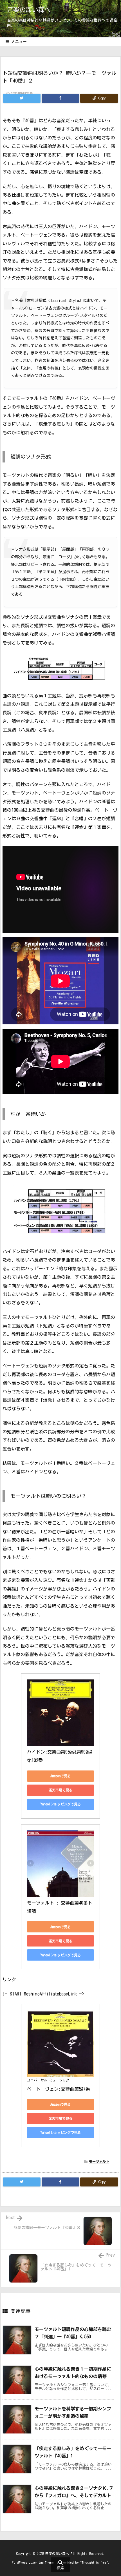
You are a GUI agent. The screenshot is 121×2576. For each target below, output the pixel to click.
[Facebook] (60, 98)
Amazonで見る (60, 1776)
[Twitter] (22, 98)
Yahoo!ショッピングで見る (60, 1804)
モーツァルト (99, 2161)
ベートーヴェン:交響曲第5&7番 (59, 2089)
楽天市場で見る (60, 1790)
